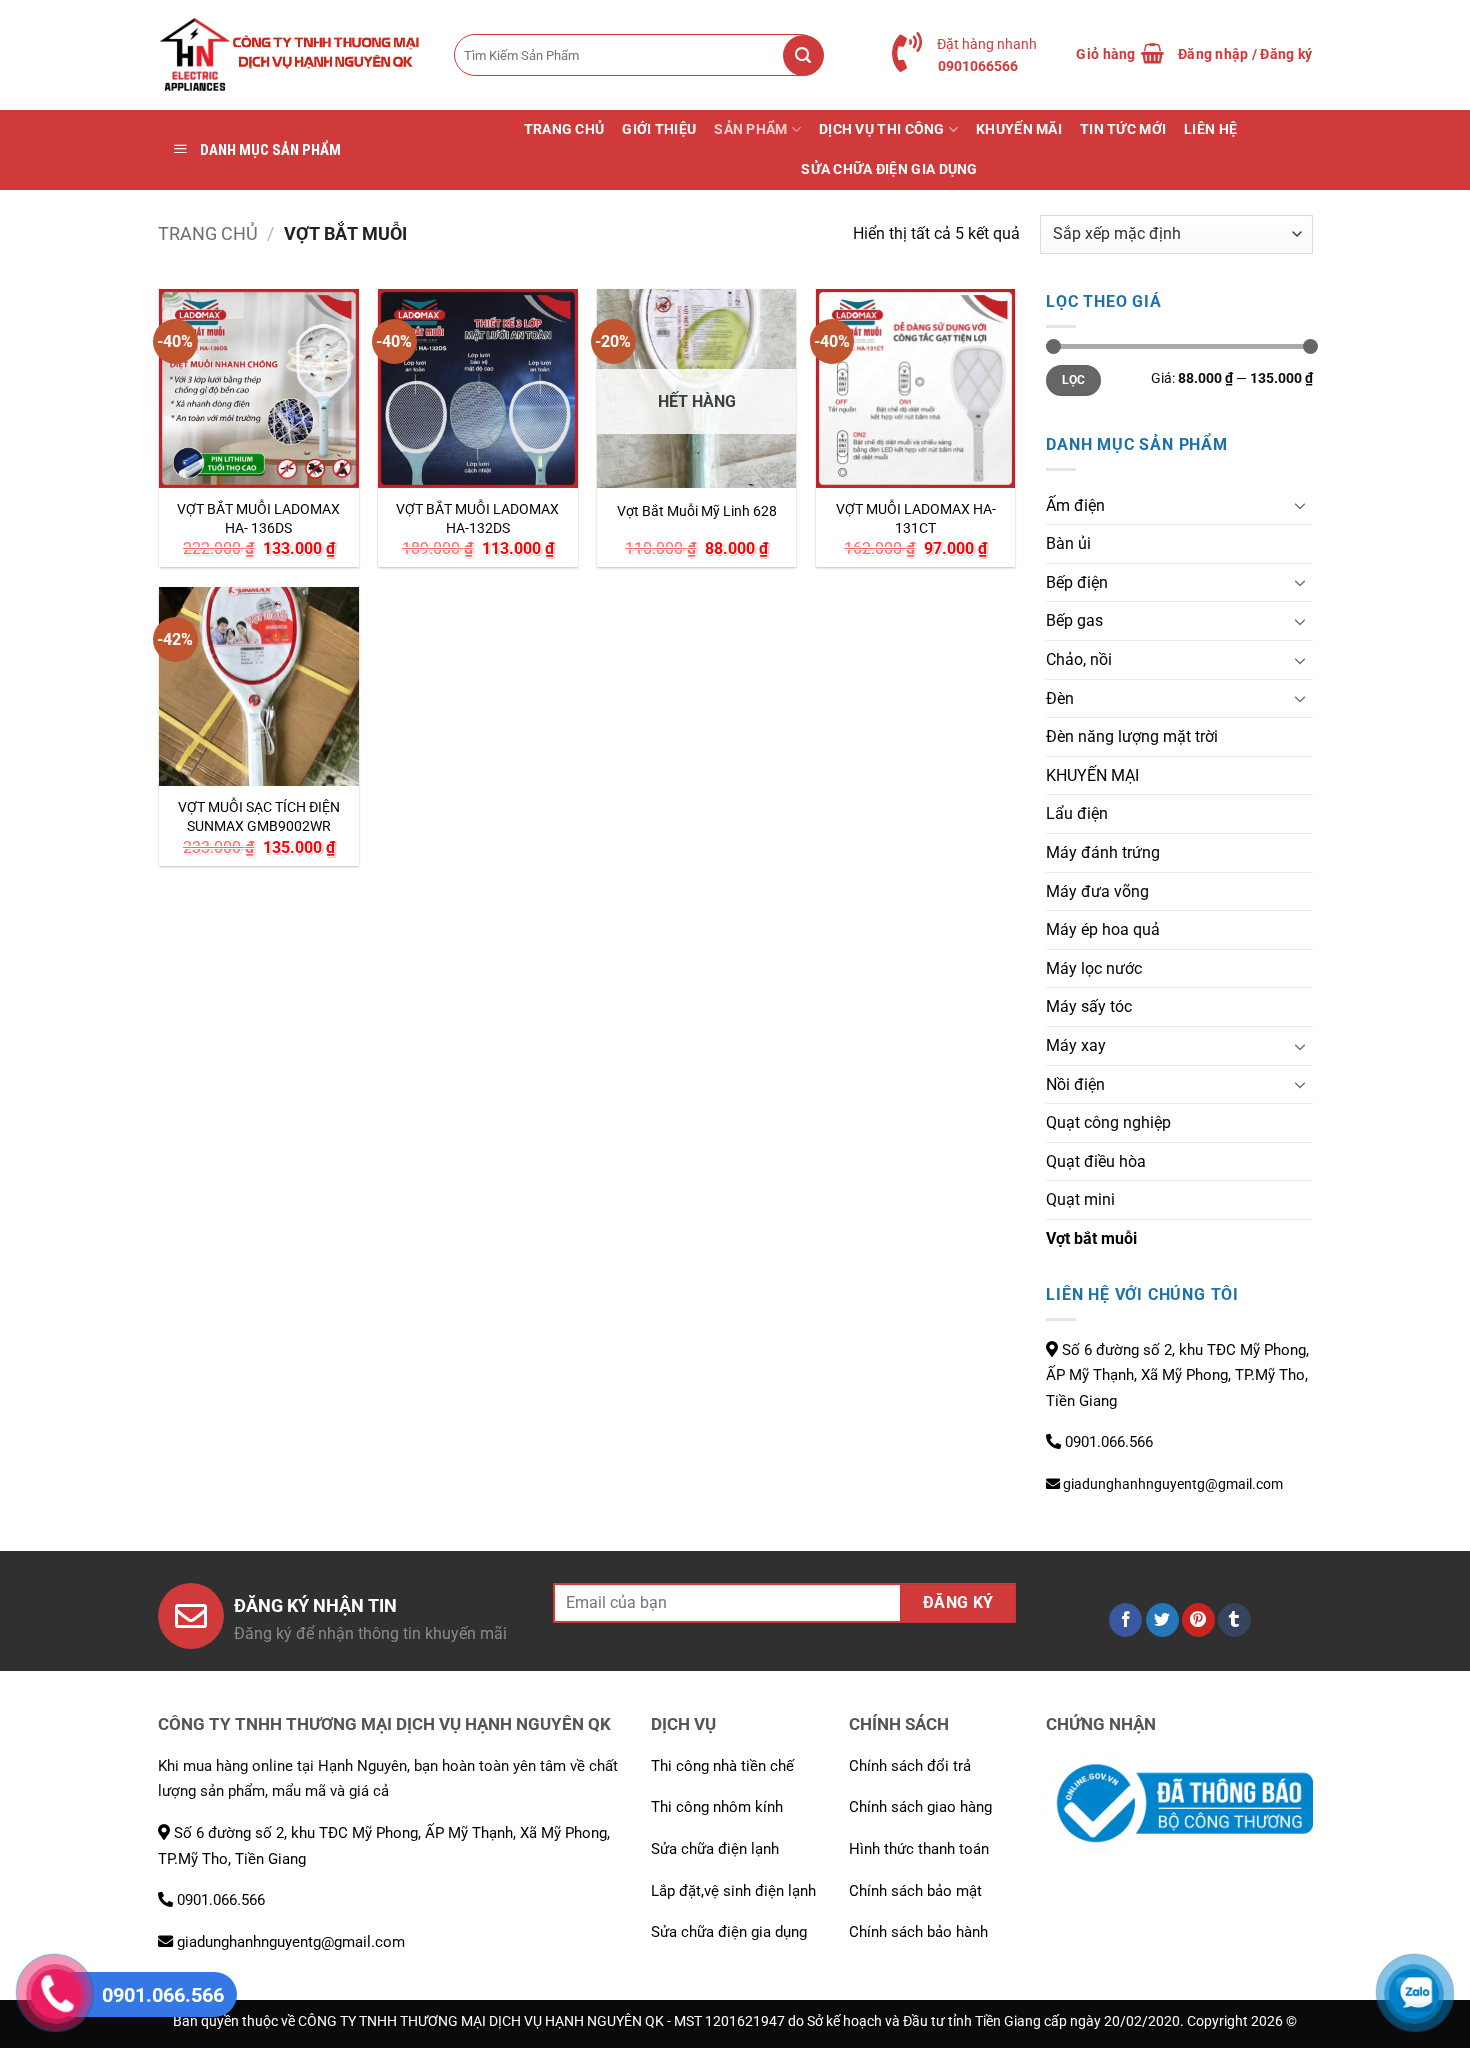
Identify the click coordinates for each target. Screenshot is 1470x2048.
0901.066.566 (1107, 1442)
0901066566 (978, 66)
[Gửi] (815, 55)
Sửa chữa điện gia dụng (889, 169)
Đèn (1060, 698)
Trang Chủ (564, 129)
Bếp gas (1074, 620)
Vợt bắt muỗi (1091, 1238)
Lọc (1074, 380)
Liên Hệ (1210, 129)
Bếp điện (1077, 582)
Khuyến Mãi (1019, 129)
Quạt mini (1080, 1199)
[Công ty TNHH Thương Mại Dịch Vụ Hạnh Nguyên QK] (291, 55)
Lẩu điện (1077, 813)
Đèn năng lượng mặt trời (1132, 736)
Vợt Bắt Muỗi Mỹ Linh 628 (697, 511)
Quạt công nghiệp (1108, 1122)
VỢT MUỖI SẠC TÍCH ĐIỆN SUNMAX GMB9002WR (259, 817)
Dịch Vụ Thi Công (882, 129)
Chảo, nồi (1079, 659)
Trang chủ (208, 233)
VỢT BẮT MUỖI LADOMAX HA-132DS (477, 519)
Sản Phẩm (750, 129)
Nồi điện (1075, 1084)
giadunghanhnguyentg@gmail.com (1171, 1484)
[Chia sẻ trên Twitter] (1162, 1620)
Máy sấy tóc (1089, 1006)
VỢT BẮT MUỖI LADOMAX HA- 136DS (258, 519)
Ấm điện (1075, 505)
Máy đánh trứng (1103, 852)
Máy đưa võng (1097, 891)
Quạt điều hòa (1096, 1161)
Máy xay (1076, 1045)
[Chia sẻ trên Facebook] (1125, 1620)
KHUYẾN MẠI (1092, 775)
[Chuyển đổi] (1301, 505)
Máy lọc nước (1094, 968)
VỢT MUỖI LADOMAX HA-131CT (916, 519)
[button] (1120, 55)
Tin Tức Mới (1123, 129)
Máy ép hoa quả (1103, 929)
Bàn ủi (1068, 543)
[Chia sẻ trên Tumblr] (1234, 1620)
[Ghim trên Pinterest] (1198, 1620)
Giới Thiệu (659, 129)
